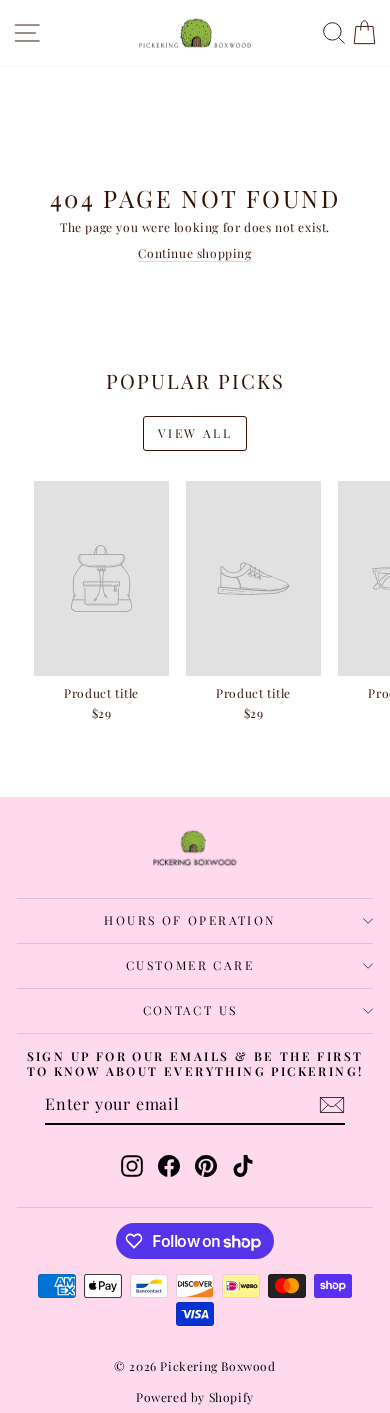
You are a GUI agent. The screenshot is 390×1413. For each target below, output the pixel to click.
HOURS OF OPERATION (189, 920)
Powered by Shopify (195, 1397)
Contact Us (190, 1010)
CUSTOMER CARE (190, 965)
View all (195, 433)
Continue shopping (194, 253)
